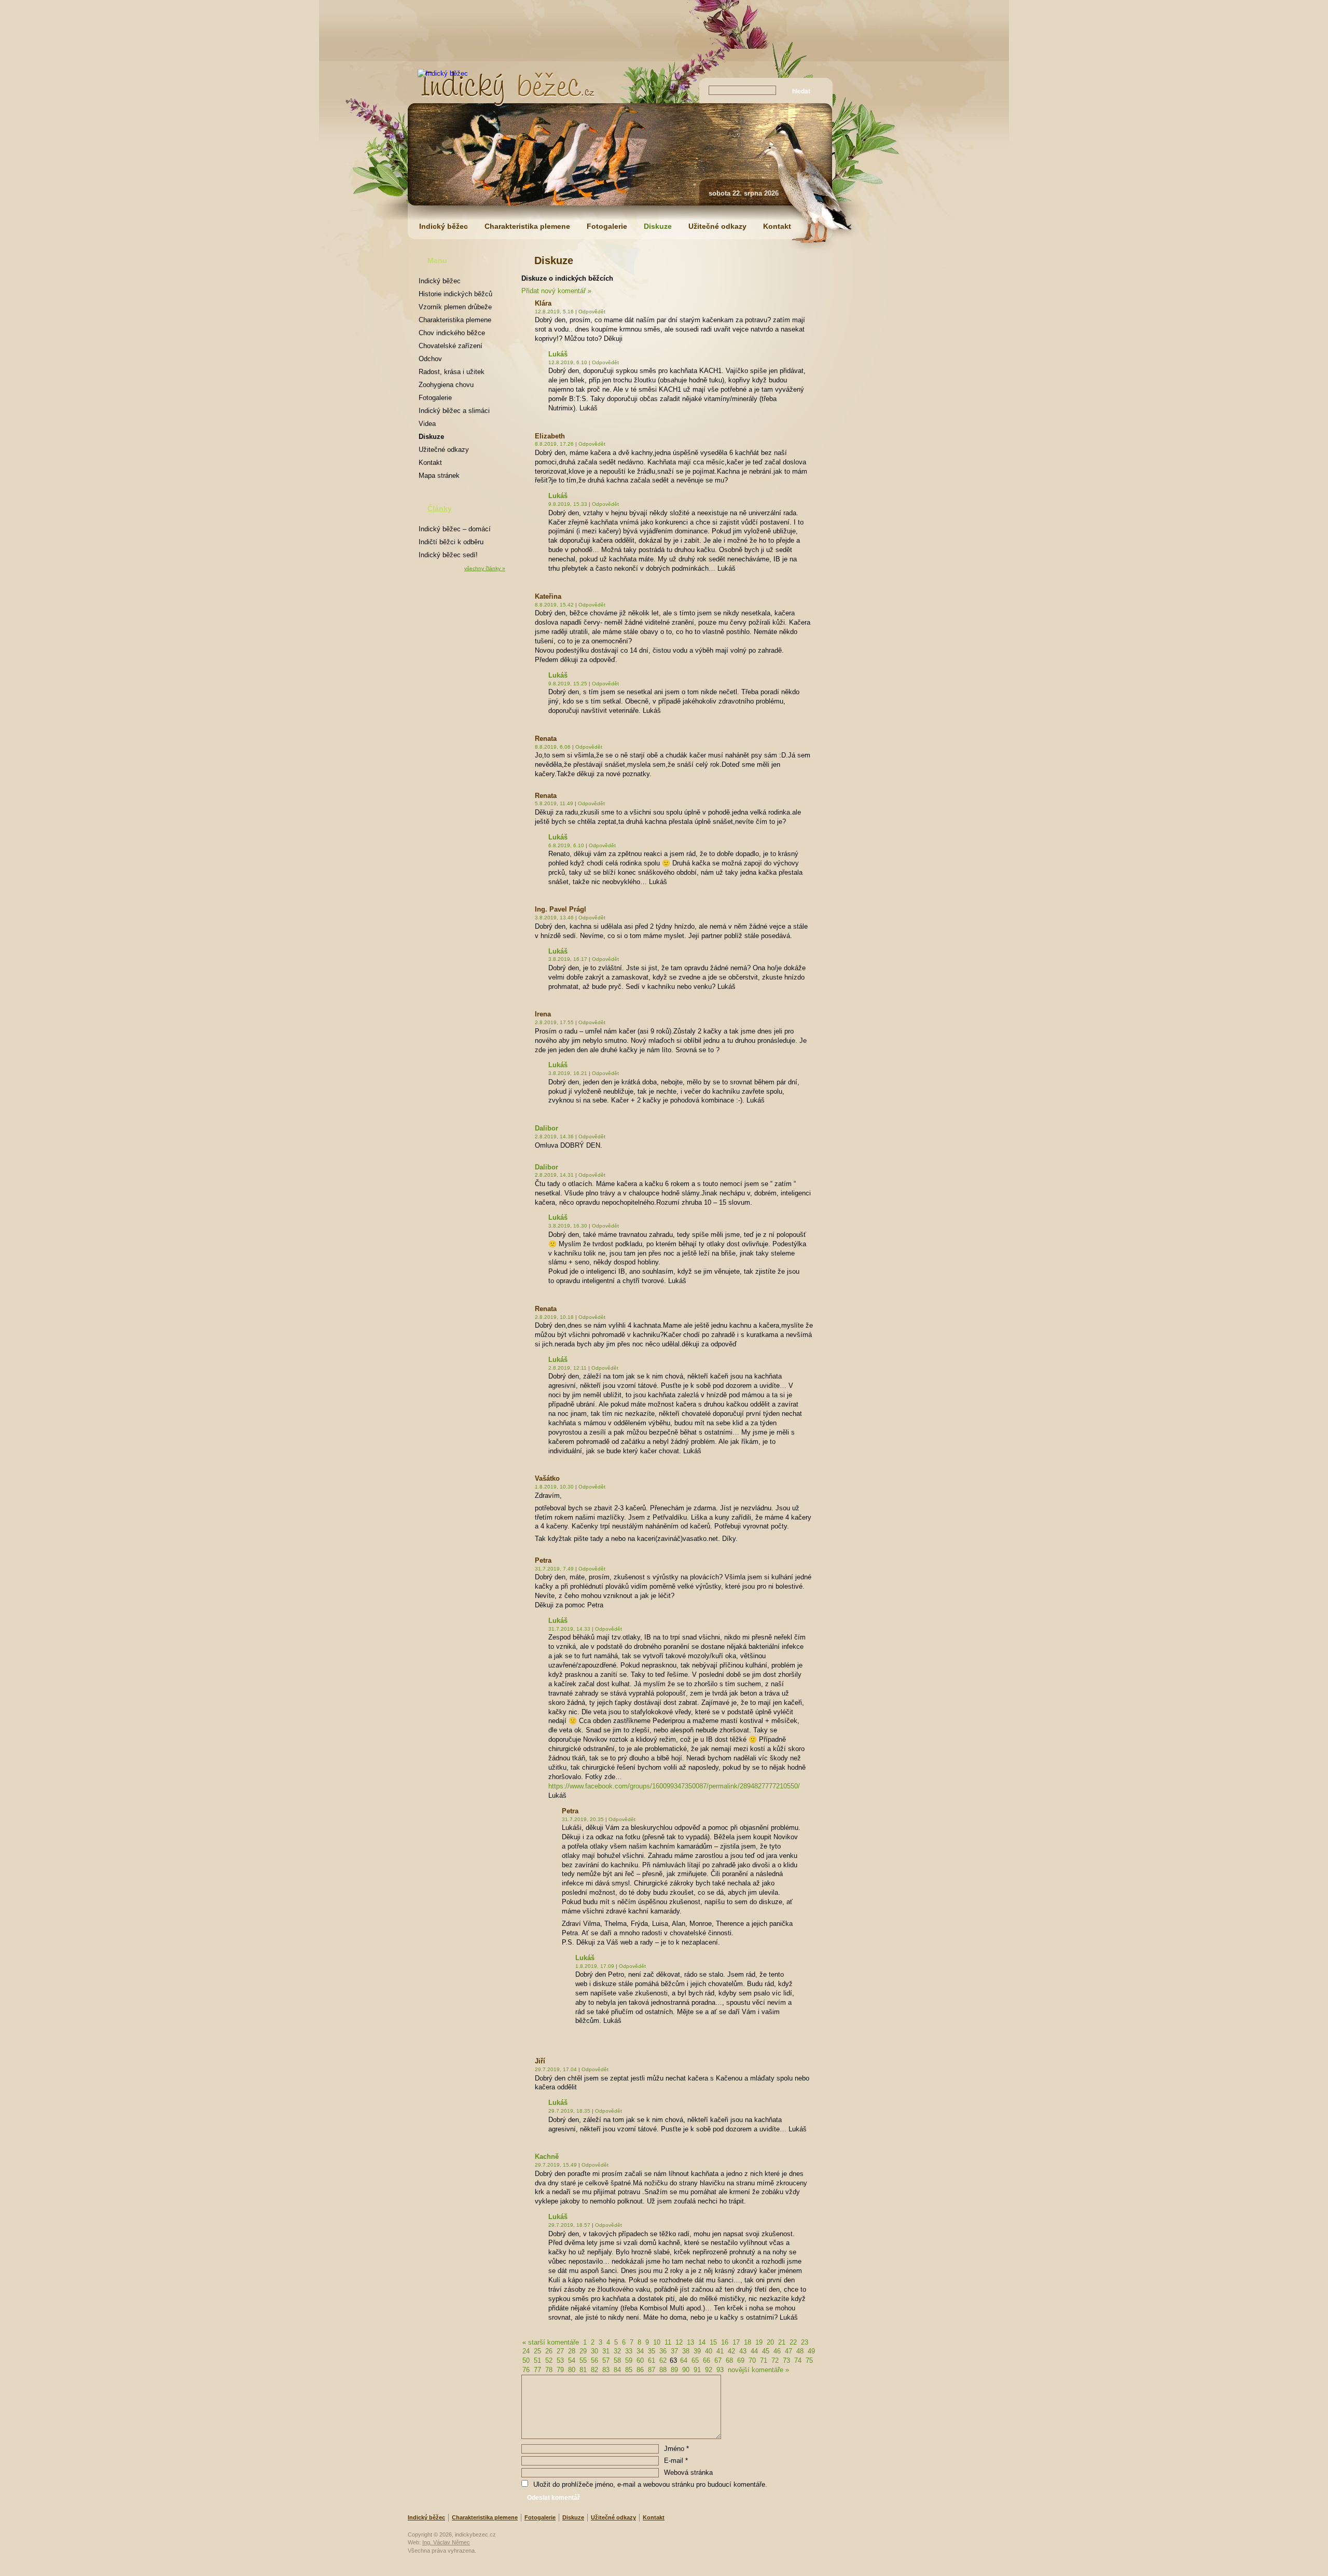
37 (674, 2351)
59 (629, 2360)
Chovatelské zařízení (451, 346)
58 (617, 2360)
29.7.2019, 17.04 (556, 2069)
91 (697, 2370)
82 (594, 2370)
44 (754, 2351)
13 (690, 2342)
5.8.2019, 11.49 (554, 803)
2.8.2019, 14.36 (554, 1137)
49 (811, 2351)
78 (549, 2370)
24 (526, 2351)
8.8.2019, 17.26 (554, 444)
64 (684, 2360)
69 (741, 2360)
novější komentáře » (758, 2370)
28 (572, 2351)
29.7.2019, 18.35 (569, 2111)
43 (743, 2351)
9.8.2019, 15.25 (568, 684)
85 (629, 2370)
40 (709, 2351)
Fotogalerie (607, 226)
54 (572, 2360)
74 (798, 2360)
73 (786, 2360)
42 (731, 2351)
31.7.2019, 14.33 (569, 1629)
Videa (427, 424)
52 (549, 2360)
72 (775, 2360)
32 (617, 2351)
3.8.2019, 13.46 (554, 918)
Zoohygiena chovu (446, 385)
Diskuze (658, 226)
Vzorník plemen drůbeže (455, 307)
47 (789, 2351)
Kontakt (777, 226)
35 (652, 2351)
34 (640, 2351)
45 (766, 2351)
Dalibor (547, 1128)
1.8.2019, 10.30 (554, 1487)
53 (560, 2360)
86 (640, 2370)
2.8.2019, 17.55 (554, 1022)
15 (713, 2342)
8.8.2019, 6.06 (553, 747)
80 (572, 2370)
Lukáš (558, 354)
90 (686, 2370)
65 (695, 2360)
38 (686, 2351)
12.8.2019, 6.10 (568, 362)
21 (782, 2342)
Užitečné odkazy (717, 226)
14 (702, 2342)
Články (440, 508)
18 (748, 2342)
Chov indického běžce (452, 333)
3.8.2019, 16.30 (568, 1226)
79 (560, 2370)
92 (709, 2370)
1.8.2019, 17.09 (595, 1966)
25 (537, 2351)
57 (606, 2360)
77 (537, 2370)
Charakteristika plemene (527, 226)
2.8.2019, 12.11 (568, 1368)
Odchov (430, 359)
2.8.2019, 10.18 (554, 1317)
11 (668, 2342)
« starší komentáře (551, 2342)
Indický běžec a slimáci (454, 411)
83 (606, 2370)
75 (809, 2360)
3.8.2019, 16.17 (568, 959)
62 (663, 2360)
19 (759, 2342)
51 (537, 2360)
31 (606, 2351)
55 (583, 2360)
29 (583, 2351)
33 (629, 2351)
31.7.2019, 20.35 (583, 1819)
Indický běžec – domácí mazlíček (455, 531)
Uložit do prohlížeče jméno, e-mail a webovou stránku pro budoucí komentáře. (650, 2484)
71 (764, 2360)
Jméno (676, 2449)
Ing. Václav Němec (446, 2542)
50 (526, 2360)
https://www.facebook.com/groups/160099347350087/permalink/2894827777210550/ (674, 1786)
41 (720, 2351)
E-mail (676, 2461)
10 (657, 2342)
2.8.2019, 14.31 (554, 1175)
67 (718, 2360)
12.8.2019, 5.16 (554, 312)
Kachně (547, 2157)
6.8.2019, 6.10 (566, 845)
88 (663, 2370)
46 (777, 2351)
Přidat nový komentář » (556, 291)
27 (560, 2351)
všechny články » (485, 568)
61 (652, 2360)
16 (725, 2342)
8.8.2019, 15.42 (554, 605)
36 (663, 2351)
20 (770, 2342)
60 (640, 2360)
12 (679, 2342)
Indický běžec (444, 226)
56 (594, 2360)
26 (549, 2351)
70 (752, 2360)
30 (594, 2351)
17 (736, 2342)
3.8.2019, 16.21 (568, 1073)
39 (697, 2351)
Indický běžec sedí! (448, 555)
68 (729, 2360)
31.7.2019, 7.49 (554, 1569)
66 (707, 2360)
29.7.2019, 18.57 (569, 2225)
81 (583, 2370)
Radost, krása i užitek (452, 372)
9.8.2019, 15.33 (568, 504)
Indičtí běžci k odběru (451, 542)
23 (805, 2342)
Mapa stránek (439, 476)
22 (793, 2342)
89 (674, 2370)
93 (720, 2370)
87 (652, 2370)
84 (617, 2370)
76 (526, 2370)
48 (800, 2351)
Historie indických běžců (455, 294)
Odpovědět (592, 312)
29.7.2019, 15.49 (556, 2165)
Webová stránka (688, 2472)
